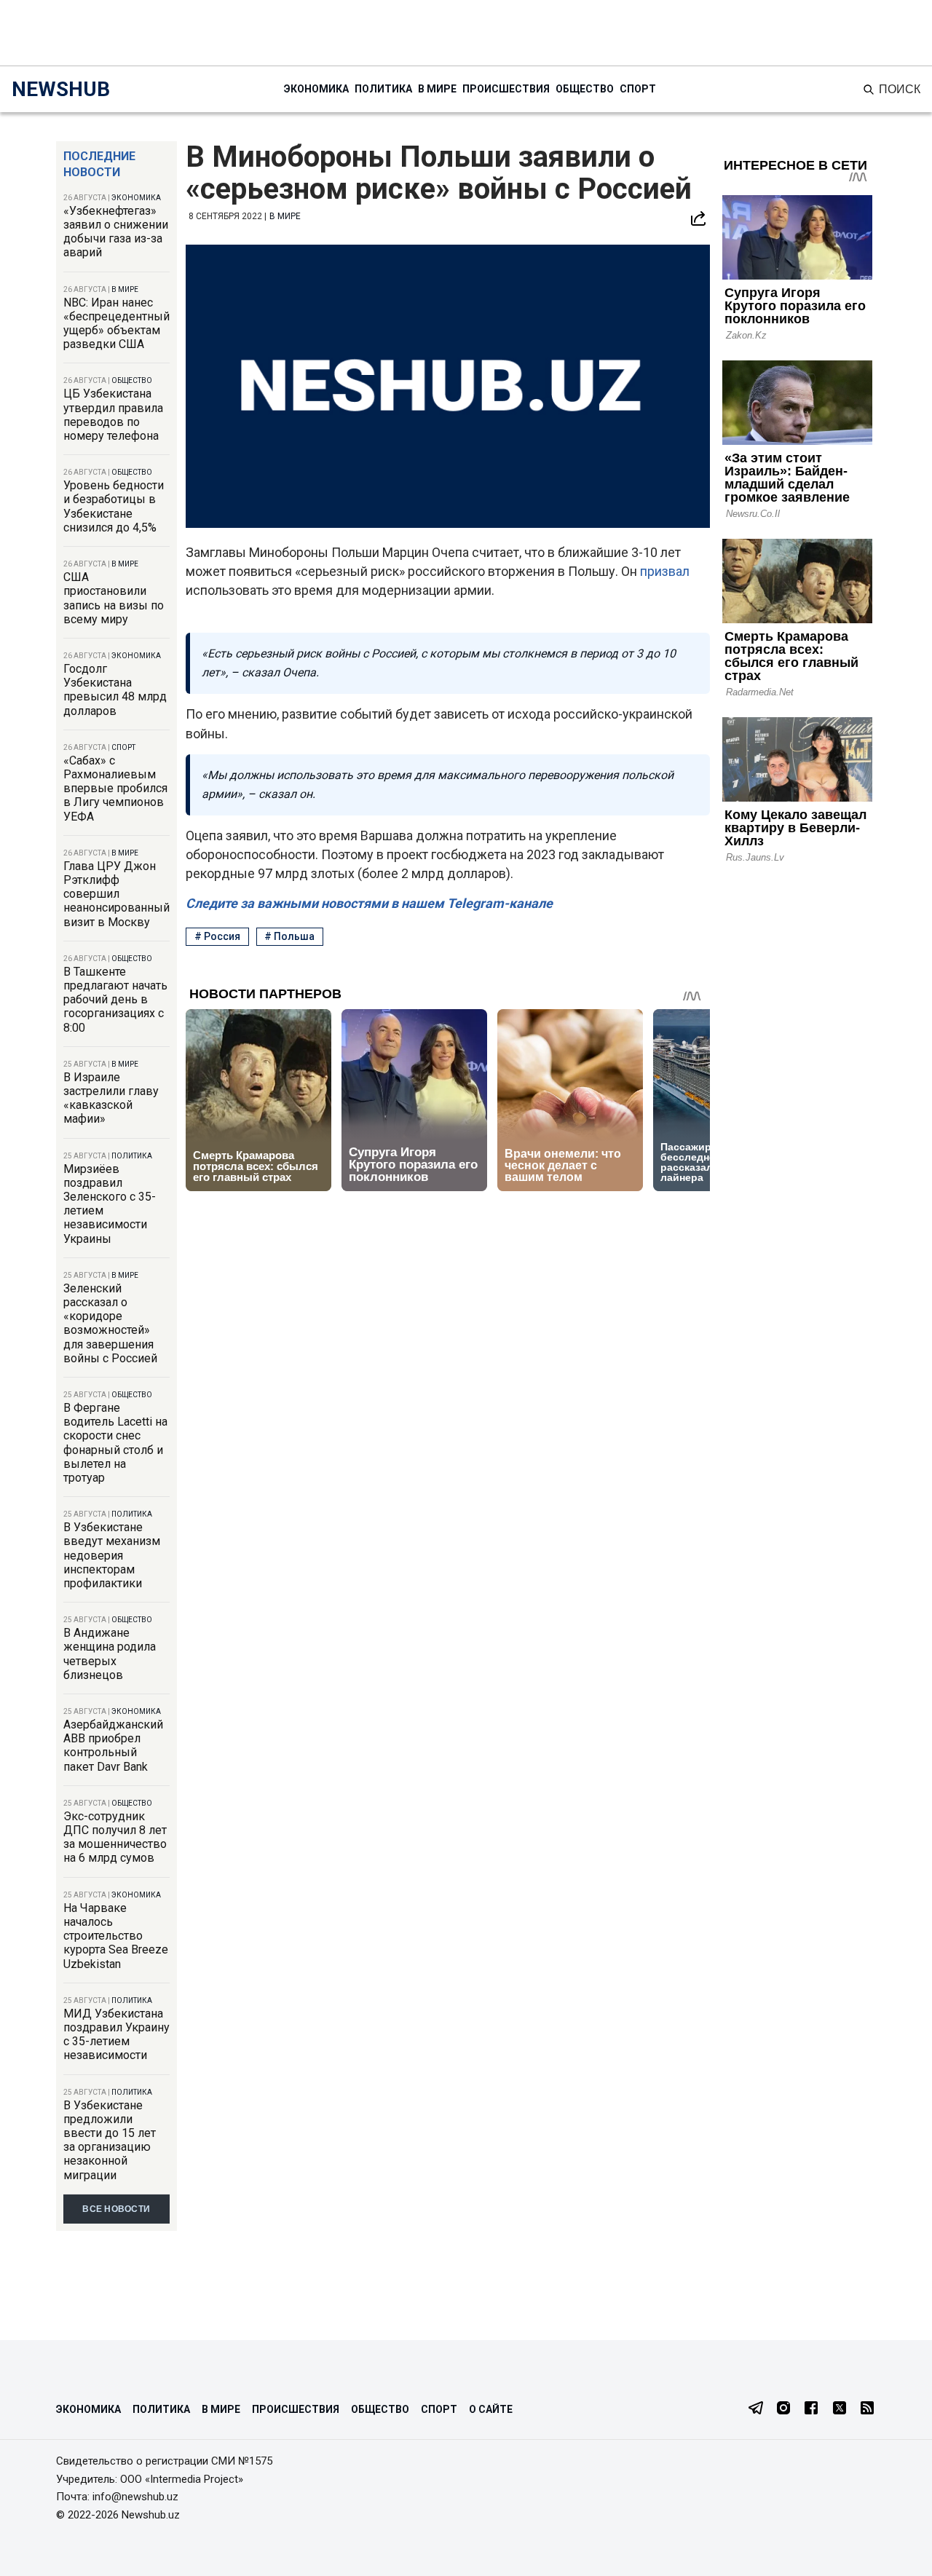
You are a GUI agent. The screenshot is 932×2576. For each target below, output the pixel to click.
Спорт (638, 89)
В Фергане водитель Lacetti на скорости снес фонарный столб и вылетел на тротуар (115, 1443)
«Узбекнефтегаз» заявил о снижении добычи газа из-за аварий (116, 232)
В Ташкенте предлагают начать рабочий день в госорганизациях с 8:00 (115, 1000)
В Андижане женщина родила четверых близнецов (110, 1654)
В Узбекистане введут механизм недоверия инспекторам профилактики (112, 1555)
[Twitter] (840, 2409)
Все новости (116, 2209)
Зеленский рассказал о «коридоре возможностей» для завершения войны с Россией (110, 1323)
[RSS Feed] (867, 2409)
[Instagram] (783, 2409)
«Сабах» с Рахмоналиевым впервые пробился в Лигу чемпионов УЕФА (115, 789)
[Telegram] (756, 2409)
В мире (437, 89)
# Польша (289, 936)
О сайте (491, 2409)
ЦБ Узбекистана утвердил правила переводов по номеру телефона (113, 415)
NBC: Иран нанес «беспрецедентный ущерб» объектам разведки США (116, 324)
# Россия (217, 936)
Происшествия (506, 89)
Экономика (316, 89)
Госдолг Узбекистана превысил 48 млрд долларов (115, 690)
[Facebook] (811, 2409)
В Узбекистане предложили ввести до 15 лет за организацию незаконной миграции (110, 2140)
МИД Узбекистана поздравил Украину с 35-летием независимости (116, 2035)
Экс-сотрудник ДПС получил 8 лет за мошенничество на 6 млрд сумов (115, 1837)
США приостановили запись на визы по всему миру (114, 598)
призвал (665, 571)
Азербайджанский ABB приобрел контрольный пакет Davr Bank (113, 1746)
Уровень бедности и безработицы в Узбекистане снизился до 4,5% (114, 506)
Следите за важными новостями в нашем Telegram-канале (369, 903)
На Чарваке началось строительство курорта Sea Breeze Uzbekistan (116, 1936)
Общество (585, 89)
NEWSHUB (61, 89)
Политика (383, 89)
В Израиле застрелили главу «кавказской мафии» (111, 1098)
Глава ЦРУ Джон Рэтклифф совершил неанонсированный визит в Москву (116, 894)
